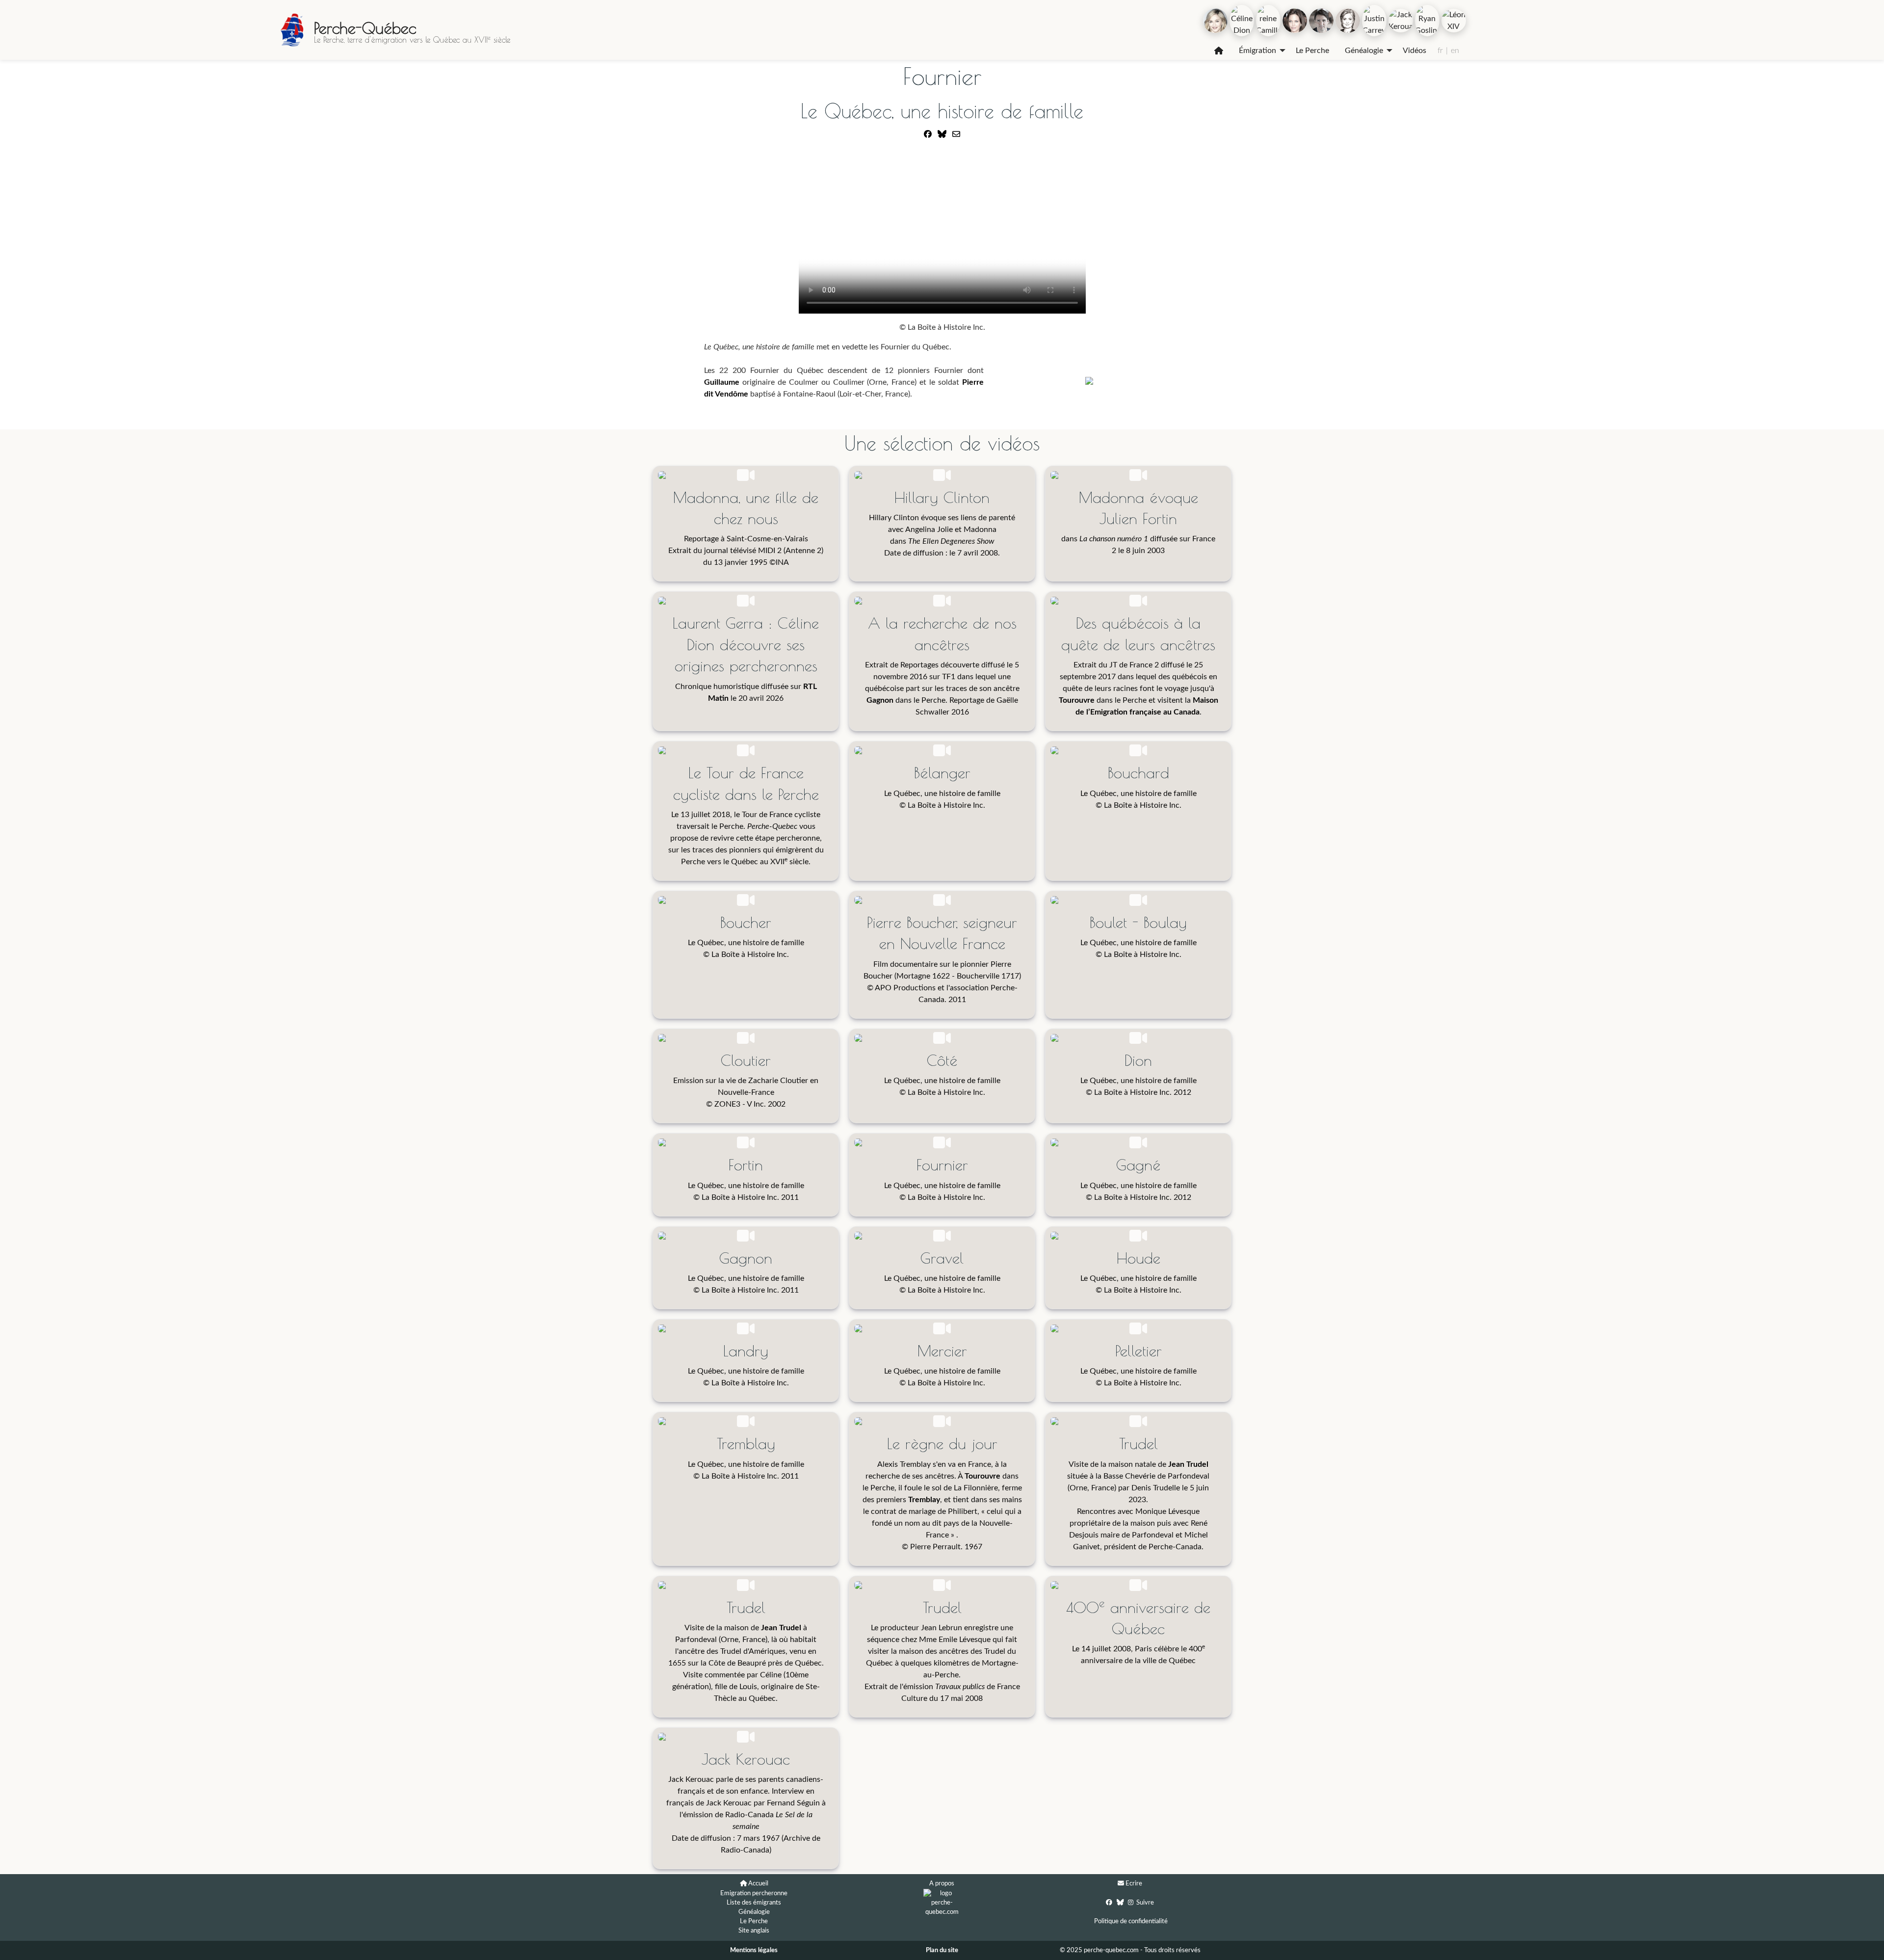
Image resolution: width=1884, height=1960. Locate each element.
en (1455, 51)
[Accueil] (1219, 51)
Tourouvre (1077, 700)
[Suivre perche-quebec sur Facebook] (1109, 1902)
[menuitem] (1219, 51)
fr (1440, 51)
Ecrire (1134, 1883)
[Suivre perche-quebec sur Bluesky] (1120, 1902)
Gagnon (880, 700)
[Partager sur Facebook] (928, 134)
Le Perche (1312, 51)
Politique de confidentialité (1131, 1921)
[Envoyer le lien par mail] (956, 134)
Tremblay (924, 1500)
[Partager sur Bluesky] (942, 134)
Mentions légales (754, 1950)
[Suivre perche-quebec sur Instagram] (1131, 1902)
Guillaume (722, 382)
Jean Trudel (1188, 1464)
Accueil (758, 1883)
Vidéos (1414, 51)
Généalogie (1364, 51)
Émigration (1257, 51)
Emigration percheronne (754, 1893)
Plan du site (942, 1950)
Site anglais (754, 1931)
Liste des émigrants (754, 1903)
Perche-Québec (365, 28)
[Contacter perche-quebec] (1121, 1884)
